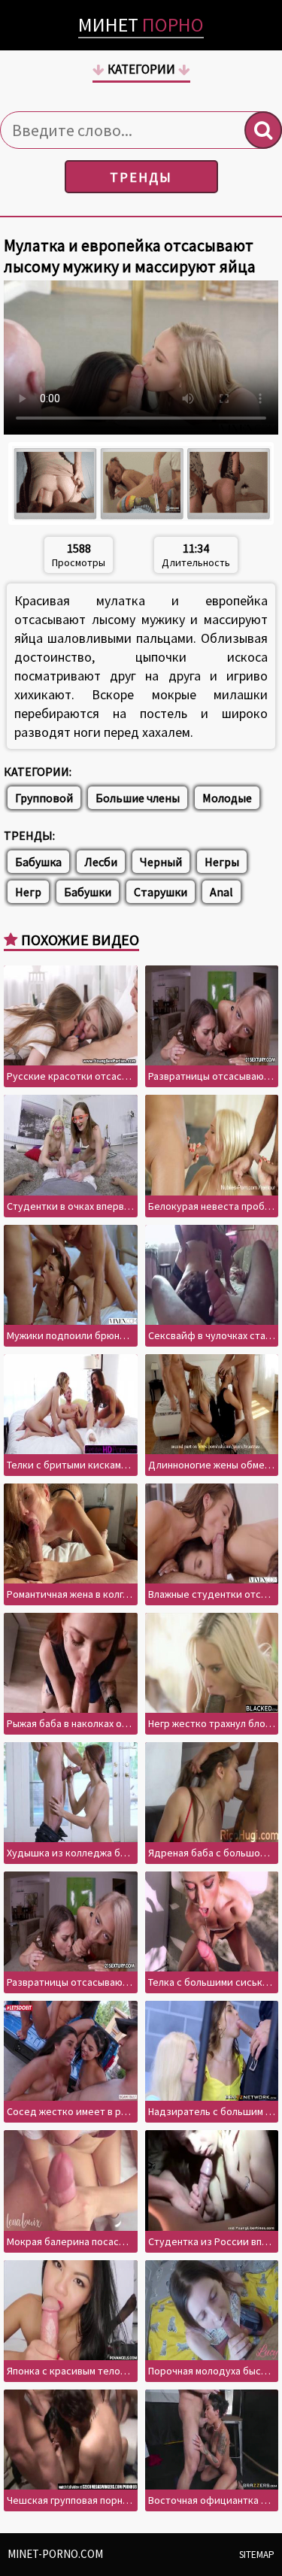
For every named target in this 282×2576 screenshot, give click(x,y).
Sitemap (257, 2555)
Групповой (44, 798)
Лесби (101, 862)
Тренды (141, 177)
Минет (141, 24)
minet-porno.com (55, 2554)
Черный (161, 862)
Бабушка (38, 862)
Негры (222, 862)
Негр (28, 892)
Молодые (227, 798)
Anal (221, 892)
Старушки (161, 892)
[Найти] (263, 130)
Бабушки (88, 892)
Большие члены (138, 798)
